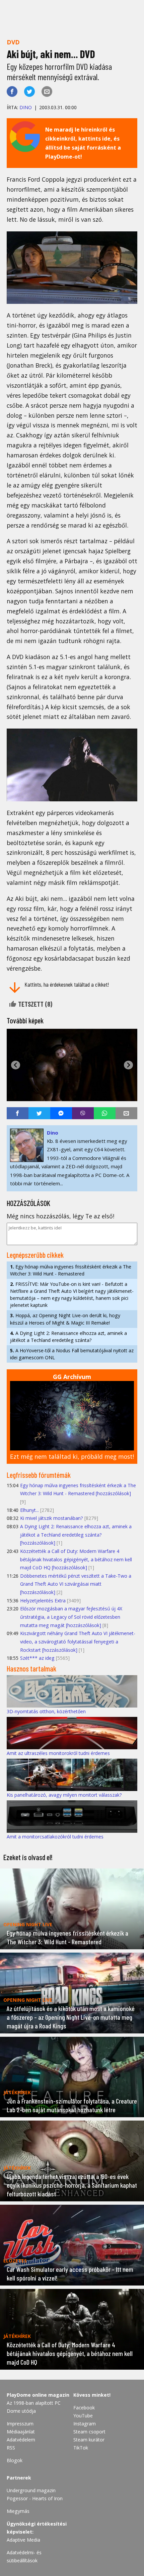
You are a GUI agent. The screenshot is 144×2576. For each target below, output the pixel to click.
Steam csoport (89, 2432)
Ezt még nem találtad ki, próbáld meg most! (72, 1456)
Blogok (15, 2460)
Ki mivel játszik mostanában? (52, 1518)
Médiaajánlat (21, 2432)
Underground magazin (31, 2490)
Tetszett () (34, 1004)
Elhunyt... (29, 1510)
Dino (26, 107)
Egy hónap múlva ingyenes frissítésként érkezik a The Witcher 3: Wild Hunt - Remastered (71, 1270)
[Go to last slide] (16, 1065)
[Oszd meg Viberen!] (83, 1113)
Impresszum (20, 2424)
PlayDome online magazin (38, 2395)
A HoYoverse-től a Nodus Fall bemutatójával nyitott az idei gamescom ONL (72, 1354)
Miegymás (18, 2511)
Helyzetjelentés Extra (43, 1601)
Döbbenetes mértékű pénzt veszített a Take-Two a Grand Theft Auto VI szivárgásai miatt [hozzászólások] (76, 1584)
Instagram (85, 2424)
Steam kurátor (89, 2440)
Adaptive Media (23, 2540)
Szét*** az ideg (37, 1658)
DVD (13, 42)
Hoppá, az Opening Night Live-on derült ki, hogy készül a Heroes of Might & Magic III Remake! (65, 1319)
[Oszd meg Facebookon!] (12, 91)
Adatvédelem (21, 2440)
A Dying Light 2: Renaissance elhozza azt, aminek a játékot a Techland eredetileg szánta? (68, 1337)
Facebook (84, 2408)
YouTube (83, 2416)
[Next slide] (128, 1065)
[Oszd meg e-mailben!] (47, 91)
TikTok (81, 2448)
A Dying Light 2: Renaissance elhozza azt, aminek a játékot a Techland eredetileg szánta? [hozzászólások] (76, 1535)
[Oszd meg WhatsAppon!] (105, 1113)
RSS (11, 2448)
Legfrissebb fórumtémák (39, 1475)
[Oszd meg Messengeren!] (61, 1113)
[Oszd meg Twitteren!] (29, 91)
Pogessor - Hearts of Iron (35, 2498)
